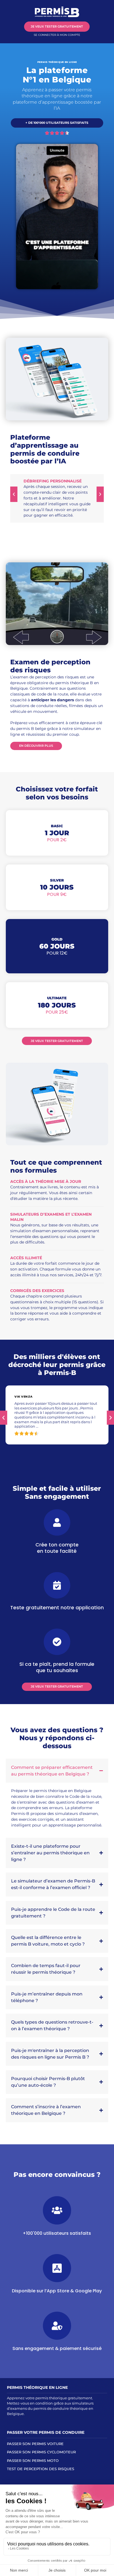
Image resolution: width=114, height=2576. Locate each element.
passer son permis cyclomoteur (41, 2452)
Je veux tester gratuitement (57, 26)
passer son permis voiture (35, 2444)
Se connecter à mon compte (57, 35)
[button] (14, 494)
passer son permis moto (33, 2461)
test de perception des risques (41, 2469)
